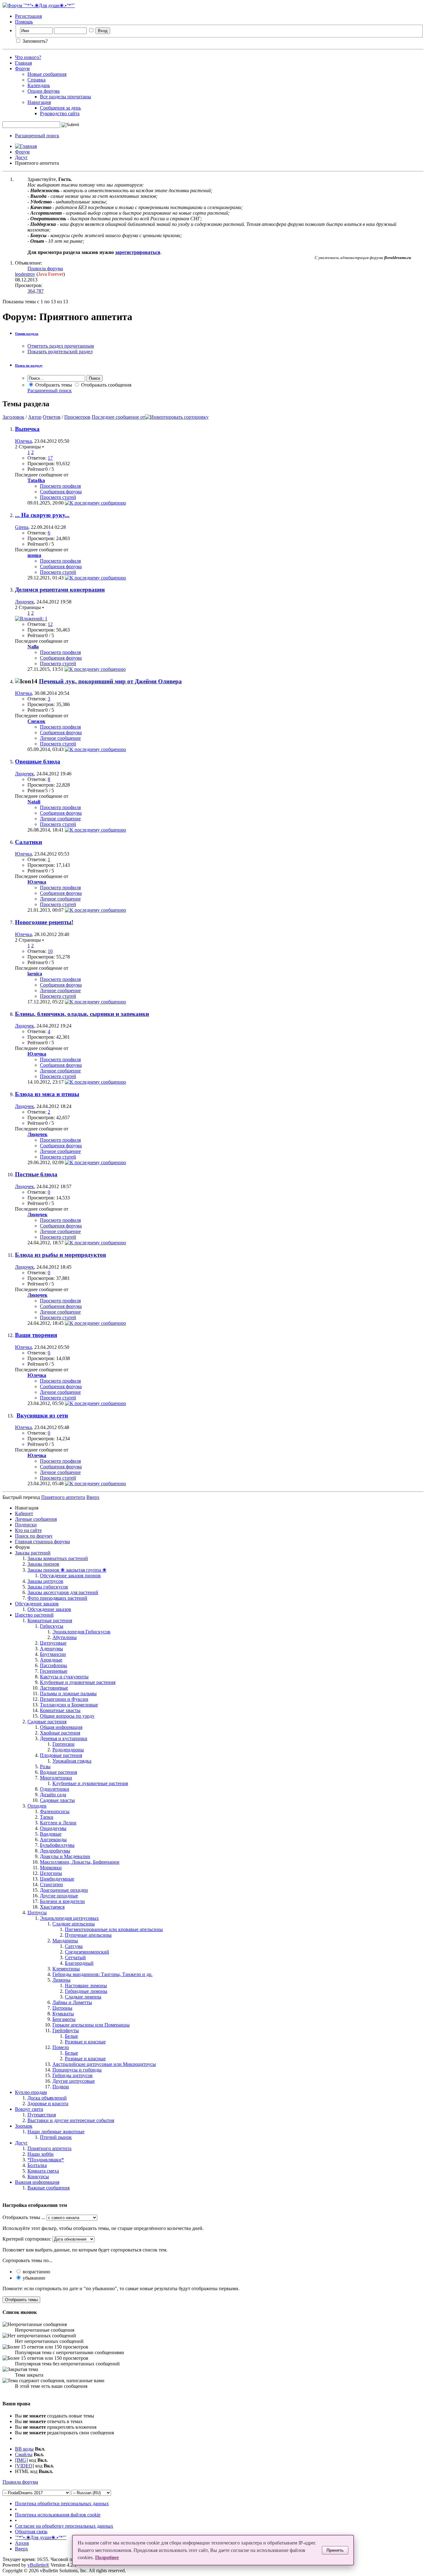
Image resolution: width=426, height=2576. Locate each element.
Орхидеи (37, 1806)
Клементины (66, 1969)
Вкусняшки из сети (42, 1415)
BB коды (24, 2449)
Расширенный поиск (37, 136)
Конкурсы (38, 2176)
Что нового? (28, 57)
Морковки (51, 1868)
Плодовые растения (61, 1755)
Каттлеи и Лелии (58, 1823)
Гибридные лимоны (86, 1991)
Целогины (51, 1873)
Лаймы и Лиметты (72, 2002)
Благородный (79, 1963)
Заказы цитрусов (45, 1581)
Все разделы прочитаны (65, 97)
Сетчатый (75, 1957)
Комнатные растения (50, 1620)
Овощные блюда (38, 761)
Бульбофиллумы (57, 1845)
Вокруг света (29, 2109)
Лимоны (61, 1980)
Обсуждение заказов (37, 1604)
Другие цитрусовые (74, 2081)
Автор (35, 417)
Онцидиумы (53, 1828)
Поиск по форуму (34, 1536)
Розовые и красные (85, 2042)
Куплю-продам (31, 2092)
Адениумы (51, 1649)
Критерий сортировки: (27, 2239)
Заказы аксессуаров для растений (63, 1592)
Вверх (93, 1497)
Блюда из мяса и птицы (47, 1094)
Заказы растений (33, 1553)
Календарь (39, 85)
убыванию (33, 2278)
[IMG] (21, 2460)
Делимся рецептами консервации (60, 590)
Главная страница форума (42, 1542)
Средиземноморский (87, 1952)
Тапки (47, 1817)
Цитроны (62, 2008)
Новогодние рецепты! (44, 922)
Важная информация (37, 2182)
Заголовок (13, 417)
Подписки (26, 1525)
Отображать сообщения (106, 385)
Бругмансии (53, 1654)
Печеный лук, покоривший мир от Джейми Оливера (110, 681)
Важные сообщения (48, 2188)
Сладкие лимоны (83, 1997)
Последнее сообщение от (118, 417)
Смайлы (24, 2454)
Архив (22, 2543)
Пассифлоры (53, 1665)
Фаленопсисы (55, 1811)
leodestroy (25, 274)
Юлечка (23, 441)
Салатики (29, 842)
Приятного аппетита (49, 2148)
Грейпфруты (66, 2030)
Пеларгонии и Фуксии (64, 1699)
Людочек (24, 602)
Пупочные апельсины (88, 1935)
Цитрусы (37, 1912)
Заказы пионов (43, 1564)
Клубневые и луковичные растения (78, 1682)
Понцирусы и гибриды (77, 2070)
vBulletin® (38, 2565)
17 (50, 458)
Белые (71, 2036)
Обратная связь (31, 2532)
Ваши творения (36, 1335)
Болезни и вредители (62, 1901)
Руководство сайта (60, 113)
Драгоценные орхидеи (64, 1890)
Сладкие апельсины (74, 1924)
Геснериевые (54, 1671)
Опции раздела (27, 334)
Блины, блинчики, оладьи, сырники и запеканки (82, 1014)
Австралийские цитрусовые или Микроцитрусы (104, 2064)
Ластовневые (54, 1688)
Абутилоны (65, 1637)
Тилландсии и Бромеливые (69, 1705)
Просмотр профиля (60, 486)
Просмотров (77, 417)
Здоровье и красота (48, 2103)
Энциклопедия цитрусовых (69, 1918)
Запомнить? (34, 41)
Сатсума (74, 1946)
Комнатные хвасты (60, 1710)
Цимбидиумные (57, 1879)
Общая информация (61, 1727)
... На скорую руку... (42, 515)
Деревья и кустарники (64, 1738)
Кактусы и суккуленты (64, 1677)
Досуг (21, 157)
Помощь (24, 22)
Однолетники (55, 1789)
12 (50, 624)
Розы (45, 1766)
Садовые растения (47, 1722)
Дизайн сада (53, 1795)
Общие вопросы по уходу (67, 1716)
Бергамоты (64, 2019)
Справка (36, 80)
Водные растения (58, 1772)
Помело (61, 2047)
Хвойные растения (60, 1733)
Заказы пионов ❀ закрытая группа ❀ (67, 1570)
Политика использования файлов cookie (58, 2515)
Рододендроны (68, 1750)
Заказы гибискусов (48, 1587)
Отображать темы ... (24, 2217)
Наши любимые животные (56, 2132)
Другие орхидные (59, 1896)
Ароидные (51, 1660)
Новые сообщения (47, 74)
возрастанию (36, 2272)
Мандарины (65, 1941)
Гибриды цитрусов (73, 2075)
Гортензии (63, 1744)
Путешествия (42, 2115)
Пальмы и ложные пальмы (68, 1693)
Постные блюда (36, 1174)
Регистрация (28, 16)
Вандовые (51, 1834)
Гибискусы (52, 1626)
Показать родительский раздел (60, 351)
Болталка (37, 2165)
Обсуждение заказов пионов (70, 1576)
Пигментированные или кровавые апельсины (114, 1929)
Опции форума (44, 91)
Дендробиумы (55, 1851)
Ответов (52, 417)
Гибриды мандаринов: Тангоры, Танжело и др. (102, 1974)
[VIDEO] (24, 2466)
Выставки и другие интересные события (71, 2120)
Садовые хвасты (57, 1800)
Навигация (39, 102)
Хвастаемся (52, 1907)
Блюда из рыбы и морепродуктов (61, 1255)
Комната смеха (43, 2171)
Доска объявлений (47, 2098)
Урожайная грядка (72, 1761)
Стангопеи (51, 1884)
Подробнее (107, 2557)
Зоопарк (24, 2126)
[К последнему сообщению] (95, 503)
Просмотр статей (58, 497)
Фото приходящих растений (57, 1598)
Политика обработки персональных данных (62, 2503)
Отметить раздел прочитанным (61, 346)
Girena (22, 527)
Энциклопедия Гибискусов (81, 1632)
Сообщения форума (61, 492)
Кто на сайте (28, 1530)
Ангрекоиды (53, 1839)
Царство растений (34, 1615)
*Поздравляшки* (46, 2160)
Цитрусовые (53, 1643)
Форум (22, 68)
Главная (23, 63)
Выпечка (27, 429)
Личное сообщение (60, 738)
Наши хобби (41, 2154)
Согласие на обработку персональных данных (64, 2526)
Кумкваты (63, 2014)
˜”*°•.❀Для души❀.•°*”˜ (41, 2537)
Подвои (61, 2087)
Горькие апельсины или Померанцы (91, 2025)
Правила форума (45, 268)
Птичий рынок (56, 2137)
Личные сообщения (36, 1519)
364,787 (36, 291)
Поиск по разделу (29, 365)
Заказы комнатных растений (58, 1558)
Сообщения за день (60, 108)
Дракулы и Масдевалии (65, 1856)
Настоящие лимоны (86, 1986)
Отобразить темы (53, 385)
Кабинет (24, 1513)
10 (50, 951)
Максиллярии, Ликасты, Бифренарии (80, 1862)
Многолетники (56, 1778)
